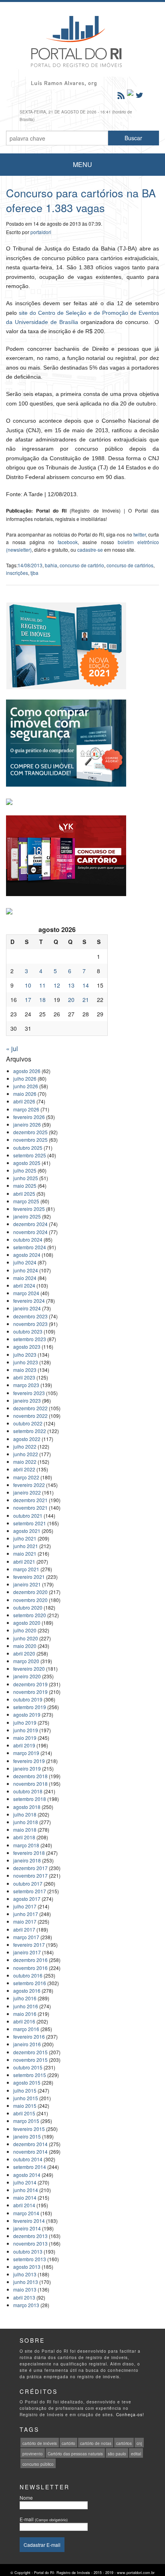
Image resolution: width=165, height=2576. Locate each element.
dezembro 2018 (30, 1776)
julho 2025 (25, 1170)
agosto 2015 (27, 2082)
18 (42, 1000)
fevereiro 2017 (29, 1945)
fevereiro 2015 (29, 2129)
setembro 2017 (30, 1891)
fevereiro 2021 (29, 1577)
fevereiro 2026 (29, 1117)
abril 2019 (24, 1745)
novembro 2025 (30, 1140)
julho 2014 (25, 2182)
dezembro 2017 (30, 1868)
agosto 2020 (27, 1623)
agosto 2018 (27, 1807)
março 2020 (26, 1661)
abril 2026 (24, 1101)
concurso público (38, 2464)
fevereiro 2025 (29, 1209)
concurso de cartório (82, 565)
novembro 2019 (30, 1692)
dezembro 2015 (30, 2052)
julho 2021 (25, 1538)
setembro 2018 (30, 1799)
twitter (140, 534)
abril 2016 (24, 2021)
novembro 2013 (30, 2243)
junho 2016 (26, 2006)
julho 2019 (25, 1722)
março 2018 (26, 1845)
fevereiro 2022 (29, 1485)
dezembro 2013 (30, 2236)
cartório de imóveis (40, 2443)
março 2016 (26, 2029)
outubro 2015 (28, 2067)
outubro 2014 (28, 2159)
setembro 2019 (30, 1707)
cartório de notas (96, 2443)
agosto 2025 (27, 1163)
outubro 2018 (28, 1791)
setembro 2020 (30, 1615)
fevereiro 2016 (29, 2036)
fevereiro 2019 (29, 1761)
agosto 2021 (27, 1531)
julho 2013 (25, 2274)
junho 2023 (26, 1362)
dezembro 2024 (30, 1224)
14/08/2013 (30, 565)
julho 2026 (25, 1078)
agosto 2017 (27, 1899)
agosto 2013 (27, 2267)
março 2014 (26, 2213)
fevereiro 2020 (29, 1669)
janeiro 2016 (27, 2044)
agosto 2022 (27, 1439)
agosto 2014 (27, 2175)
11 (42, 985)
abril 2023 (24, 1377)
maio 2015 (25, 2106)
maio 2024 (25, 1278)
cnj (139, 2443)
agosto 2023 (27, 1347)
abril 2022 (24, 1469)
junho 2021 (26, 1546)
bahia (51, 565)
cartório (68, 2443)
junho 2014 (26, 2190)
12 (57, 985)
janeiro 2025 (27, 1216)
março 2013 (26, 2305)
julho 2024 (25, 1262)
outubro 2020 (28, 1607)
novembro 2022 (30, 1416)
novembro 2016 (30, 1968)
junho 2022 (26, 1454)
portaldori (41, 232)
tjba (34, 573)
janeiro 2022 (27, 1492)
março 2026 (26, 1109)
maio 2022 (25, 1462)
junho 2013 (26, 2282)
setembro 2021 (30, 1523)
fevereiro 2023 (29, 1393)
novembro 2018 (30, 1784)
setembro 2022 (30, 1431)
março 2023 (26, 1385)
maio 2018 (25, 1830)
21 (86, 1000)
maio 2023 (25, 1370)
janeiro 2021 (27, 1584)
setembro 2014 (30, 2167)
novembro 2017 (30, 1875)
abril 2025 (24, 1194)
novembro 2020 (30, 1600)
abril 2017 (24, 1929)
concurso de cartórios (130, 565)
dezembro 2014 (30, 2144)
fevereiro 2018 (29, 1853)
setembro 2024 (30, 1247)
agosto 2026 (27, 1071)
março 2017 (26, 1937)
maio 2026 (25, 1094)
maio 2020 (25, 1646)
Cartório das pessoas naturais (75, 2454)
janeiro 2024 (27, 1308)
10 (28, 985)
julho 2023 (25, 1355)
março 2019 (26, 1753)
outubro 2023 (28, 1331)
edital (136, 2454)
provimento (33, 2454)
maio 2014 (25, 2197)
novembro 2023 (30, 1324)
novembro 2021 (30, 1508)
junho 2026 (26, 1086)
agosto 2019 (27, 1714)
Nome (26, 2497)
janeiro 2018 (27, 1860)
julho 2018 (25, 1814)
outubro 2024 (28, 1239)
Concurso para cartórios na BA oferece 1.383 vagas (81, 200)
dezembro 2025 (30, 1132)
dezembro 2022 (30, 1408)
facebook (68, 542)
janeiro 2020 (27, 1676)
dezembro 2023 (30, 1316)
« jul (12, 1048)
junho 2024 (26, 1270)
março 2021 (26, 1569)
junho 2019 (26, 1730)
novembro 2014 (30, 2152)
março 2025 (26, 1201)
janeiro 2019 (27, 1768)
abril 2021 (24, 1561)
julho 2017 (25, 1906)
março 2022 (26, 1477)
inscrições (17, 573)
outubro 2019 (28, 1699)
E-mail (44, 2519)
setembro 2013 (30, 2259)
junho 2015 (26, 2098)
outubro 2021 (28, 1516)
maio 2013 (25, 2289)
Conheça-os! (130, 2415)
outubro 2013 (28, 2251)
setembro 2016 (30, 1983)
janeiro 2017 (27, 1952)
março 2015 (26, 2121)
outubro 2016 (28, 1975)
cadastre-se (90, 550)
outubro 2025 (28, 1148)
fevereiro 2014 (29, 2221)
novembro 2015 (30, 2060)
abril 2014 (24, 2205)
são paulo (117, 2454)
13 (71, 985)
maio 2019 (25, 1738)
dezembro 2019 (30, 1684)
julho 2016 (25, 1998)
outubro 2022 (28, 1423)
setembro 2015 (30, 2075)
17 (28, 1000)
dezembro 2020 (30, 1592)
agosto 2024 (27, 1255)
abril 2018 (24, 1837)
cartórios (124, 2443)
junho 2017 (26, 1914)
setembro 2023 (30, 1339)
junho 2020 (26, 1638)
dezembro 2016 (30, 1960)
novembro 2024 (30, 1232)
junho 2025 (26, 1178)
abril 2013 (24, 2297)
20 (71, 1000)
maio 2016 (25, 2014)
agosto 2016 (27, 1991)
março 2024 (26, 1293)
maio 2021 (25, 1553)
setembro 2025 (30, 1155)
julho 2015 (25, 2090)
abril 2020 (24, 1653)
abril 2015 (24, 2113)
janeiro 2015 (27, 2136)
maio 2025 (25, 1186)
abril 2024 (24, 1285)
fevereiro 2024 (29, 1301)
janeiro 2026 (27, 1124)
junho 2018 (26, 1822)
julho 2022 (25, 1446)
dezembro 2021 (30, 1500)
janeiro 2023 (27, 1400)
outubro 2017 (28, 1883)
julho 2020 (25, 1630)
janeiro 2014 (27, 2228)
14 (86, 985)
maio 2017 (25, 1921)
